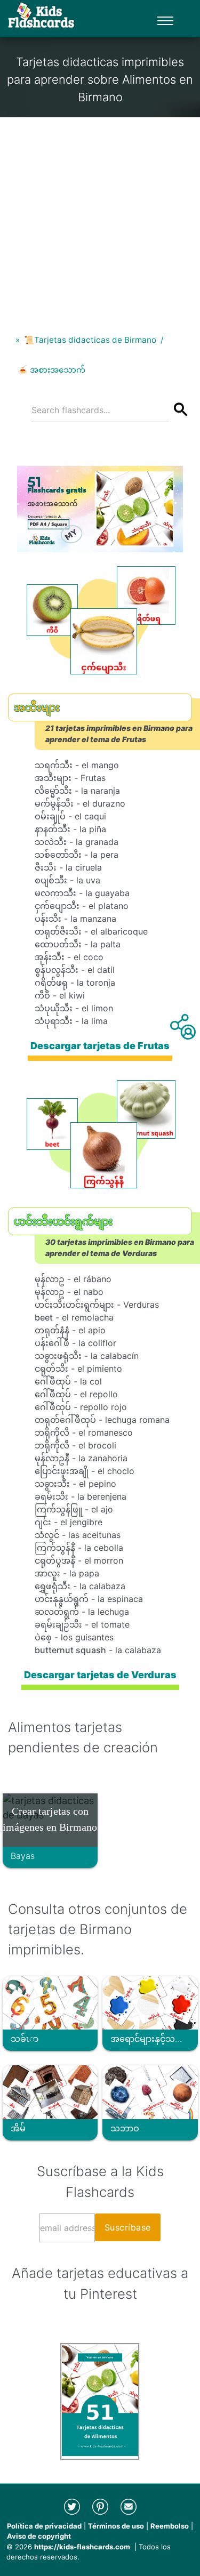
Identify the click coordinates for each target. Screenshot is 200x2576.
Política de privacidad (44, 2526)
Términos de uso (116, 2526)
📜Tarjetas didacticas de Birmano (90, 340)
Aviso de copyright (39, 2536)
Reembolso (170, 2526)
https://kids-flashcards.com (82, 2547)
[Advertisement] (100, 217)
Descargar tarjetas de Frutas (100, 1046)
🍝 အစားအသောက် (51, 370)
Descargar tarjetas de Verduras (100, 1675)
